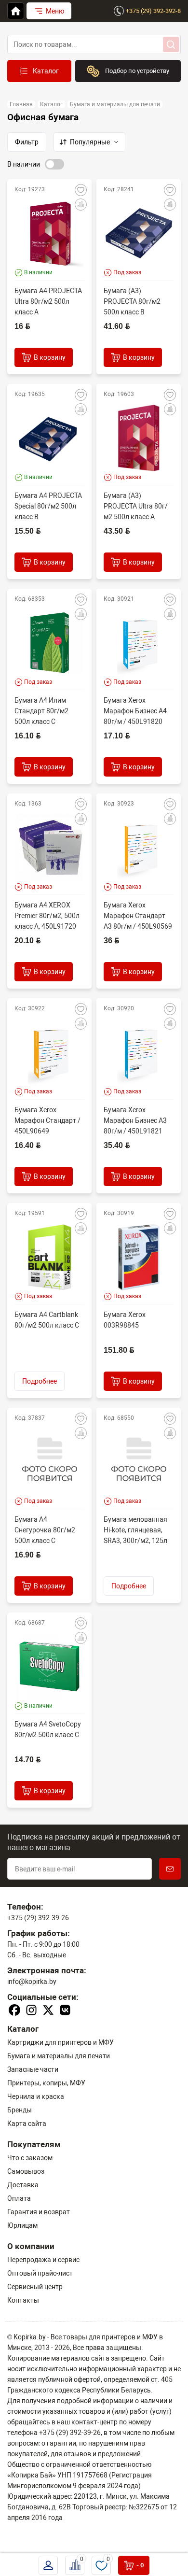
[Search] (171, 44)
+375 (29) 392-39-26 (38, 1918)
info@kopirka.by (32, 1982)
